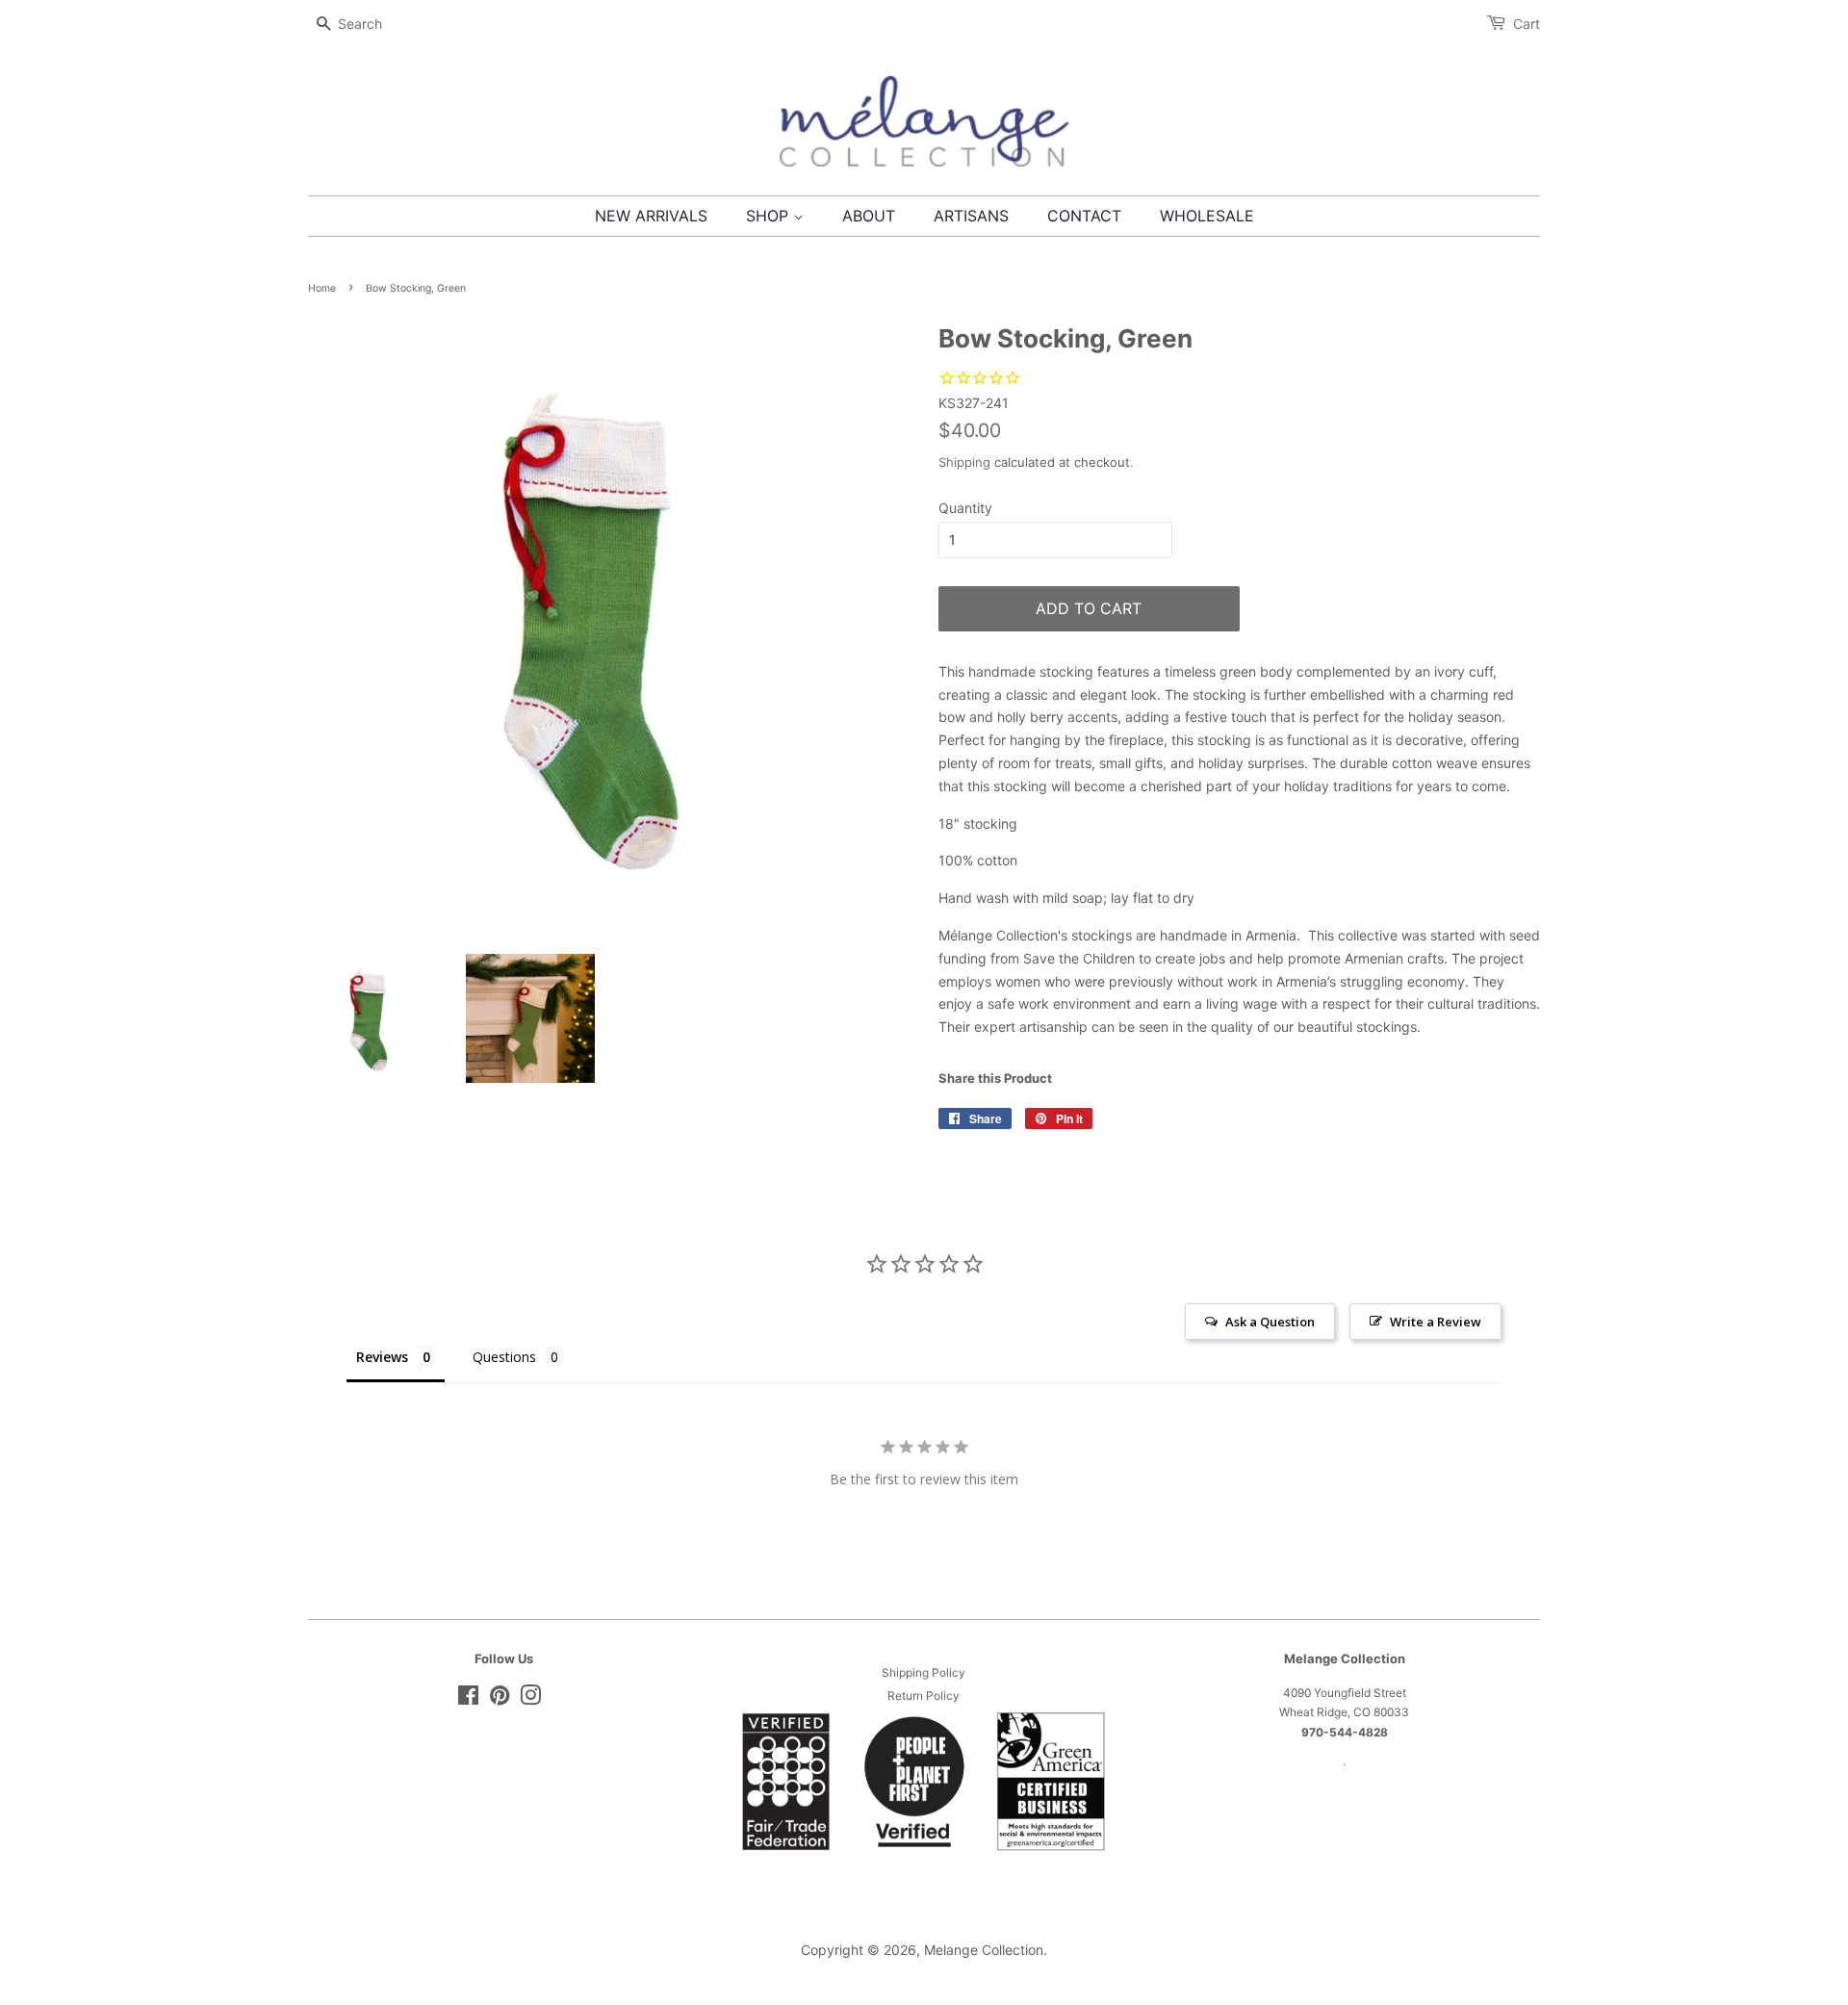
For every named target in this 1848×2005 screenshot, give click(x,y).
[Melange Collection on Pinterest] (500, 1699)
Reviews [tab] (382, 1357)
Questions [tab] (504, 1357)
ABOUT (869, 216)
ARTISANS (971, 216)
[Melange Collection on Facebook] (468, 1699)
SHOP (770, 216)
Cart (1527, 24)
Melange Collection (984, 1950)
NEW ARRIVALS (651, 216)
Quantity (965, 508)
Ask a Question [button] (1270, 1322)
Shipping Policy (924, 1672)
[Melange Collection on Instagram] (530, 1699)
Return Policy (924, 1696)
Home (322, 288)
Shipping (964, 462)
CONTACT (1084, 216)
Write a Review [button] (1436, 1322)
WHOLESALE (1207, 216)
